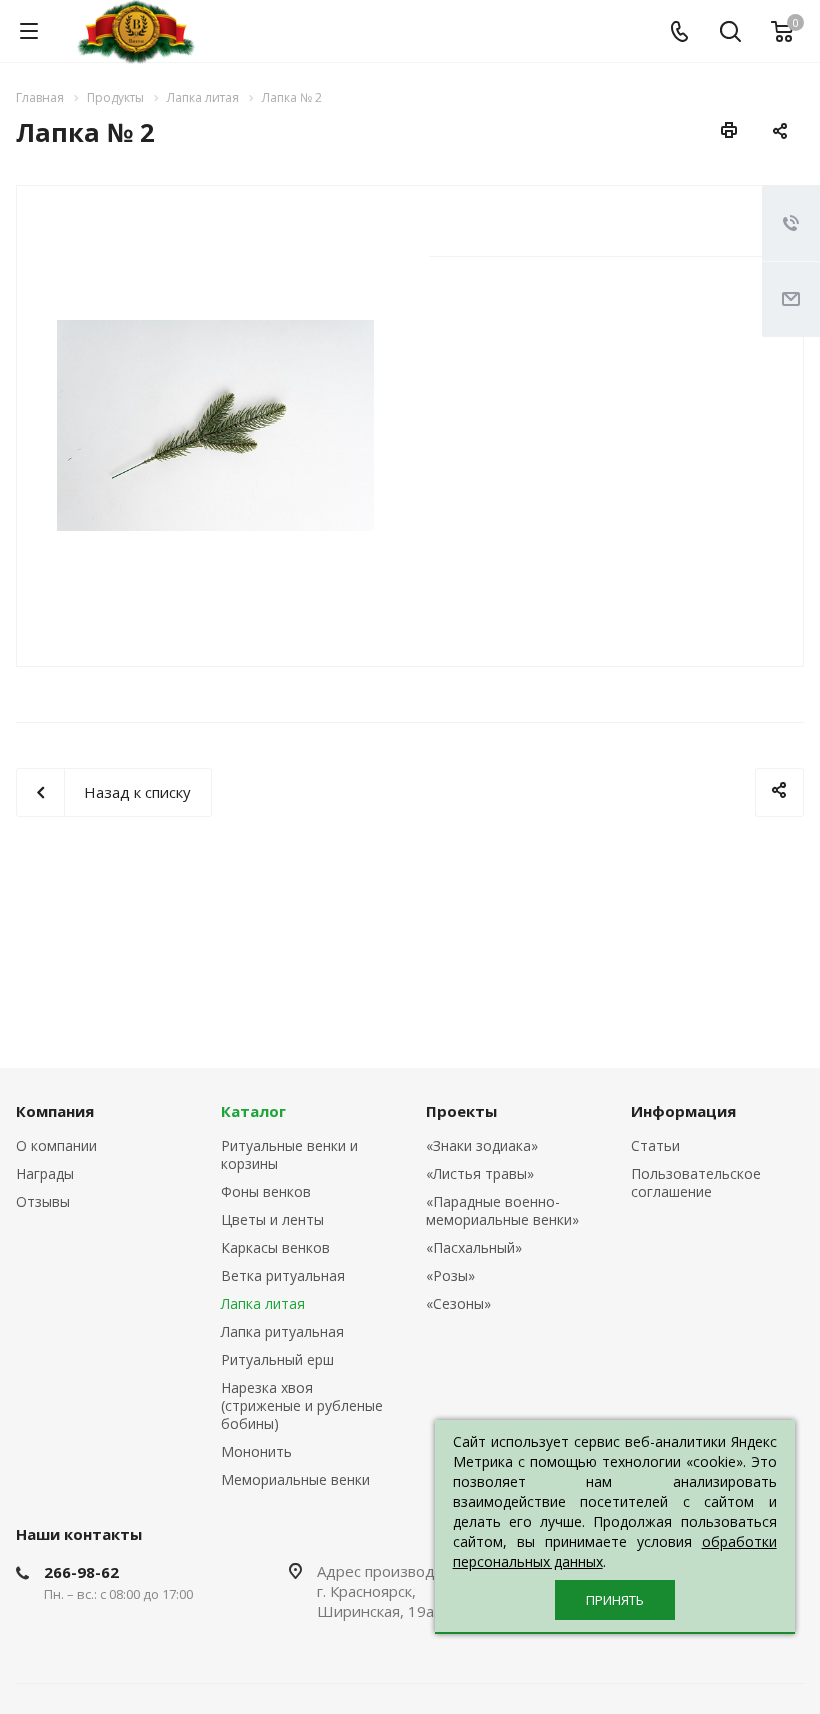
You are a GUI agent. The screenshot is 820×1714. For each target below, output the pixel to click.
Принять (615, 1600)
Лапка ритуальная (282, 1331)
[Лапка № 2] (215, 424)
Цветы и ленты (272, 1219)
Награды (45, 1173)
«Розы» (450, 1275)
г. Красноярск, (366, 1591)
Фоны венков (266, 1191)
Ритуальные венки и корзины (289, 1154)
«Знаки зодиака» (482, 1145)
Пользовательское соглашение (696, 1182)
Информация (683, 1111)
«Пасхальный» (474, 1247)
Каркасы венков (275, 1247)
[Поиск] (730, 33)
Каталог (253, 1111)
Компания (55, 1111)
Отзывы (43, 1201)
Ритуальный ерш (277, 1359)
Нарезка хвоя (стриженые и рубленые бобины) (302, 1405)
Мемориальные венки (295, 1479)
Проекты (461, 1111)
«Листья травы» (480, 1173)
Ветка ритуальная (283, 1275)
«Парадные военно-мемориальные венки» (502, 1210)
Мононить (256, 1451)
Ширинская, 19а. (381, 1611)
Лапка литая (263, 1303)
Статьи (655, 1145)
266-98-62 (81, 1572)
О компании (56, 1145)
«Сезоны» (458, 1303)
